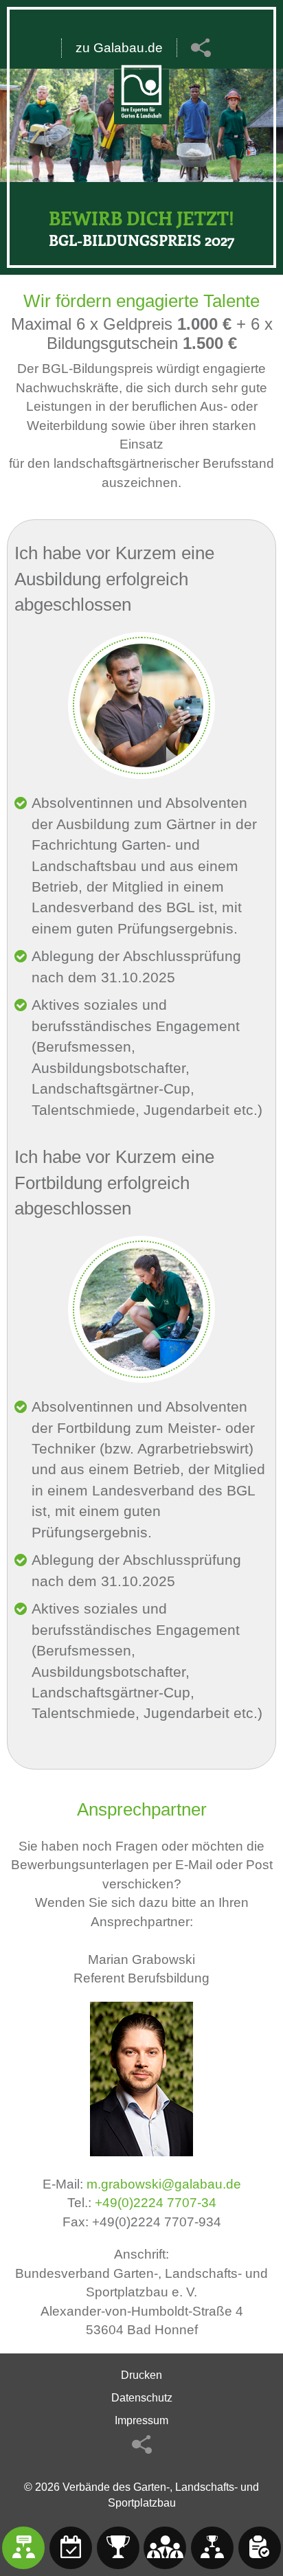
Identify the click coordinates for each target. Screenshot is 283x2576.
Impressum (141, 2420)
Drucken (141, 2375)
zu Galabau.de (119, 48)
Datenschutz (142, 2398)
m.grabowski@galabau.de (164, 2184)
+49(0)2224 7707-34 (156, 2203)
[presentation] (23, 2548)
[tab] (23, 2548)
